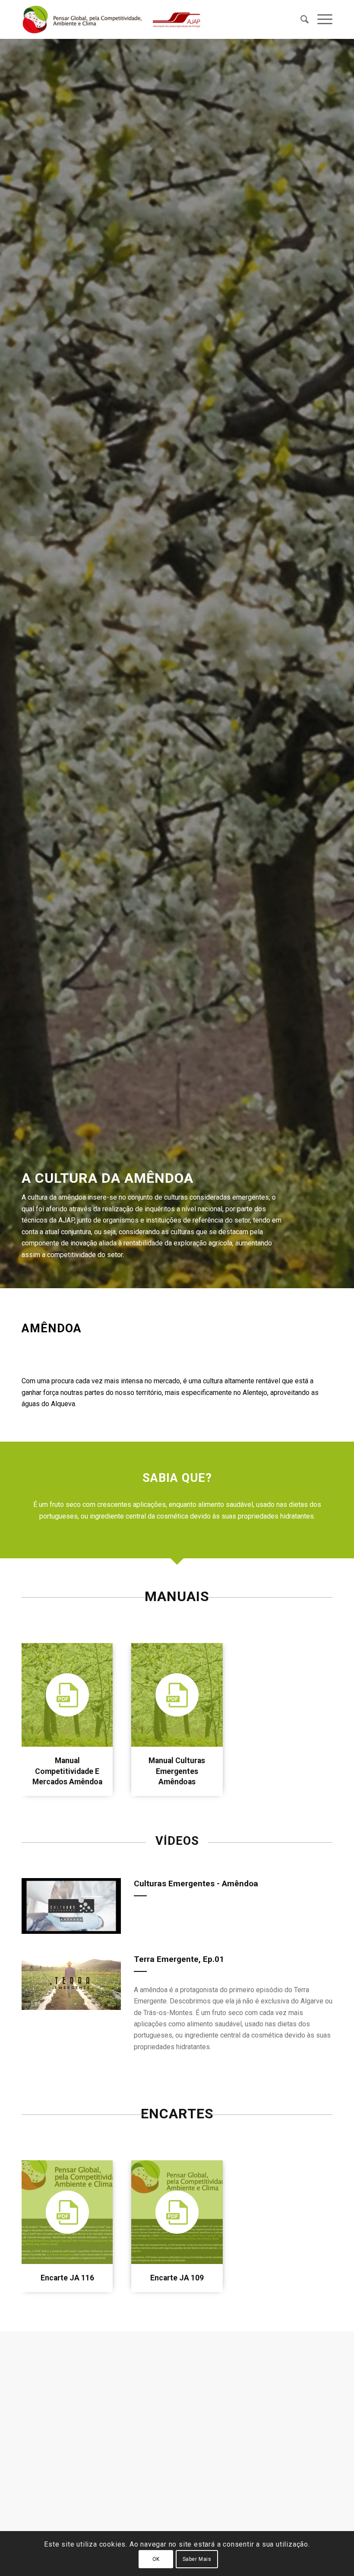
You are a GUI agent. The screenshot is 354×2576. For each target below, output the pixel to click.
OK (156, 2559)
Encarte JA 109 (177, 2278)
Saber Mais (197, 2559)
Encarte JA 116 (67, 2278)
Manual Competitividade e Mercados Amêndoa (67, 1771)
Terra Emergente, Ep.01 (179, 1959)
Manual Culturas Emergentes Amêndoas (177, 1771)
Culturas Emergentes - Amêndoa (196, 1883)
